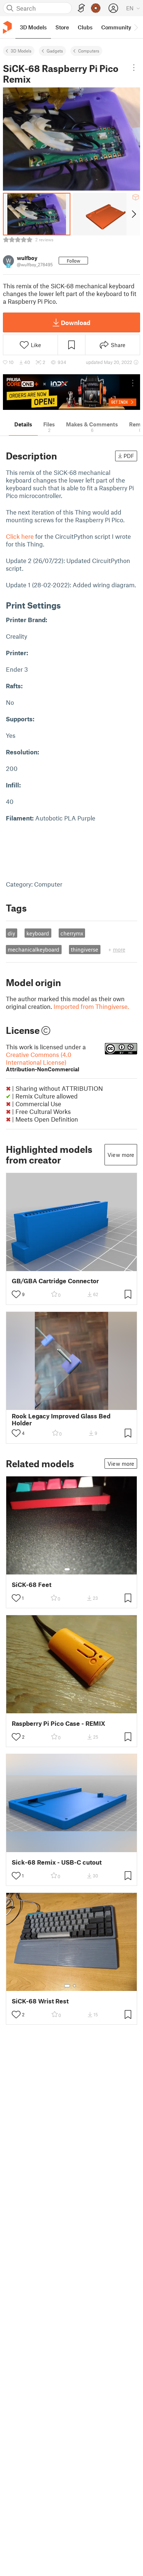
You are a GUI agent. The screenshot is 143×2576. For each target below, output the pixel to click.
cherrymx (72, 933)
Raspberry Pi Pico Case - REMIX (58, 1723)
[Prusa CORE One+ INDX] (71, 392)
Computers (89, 51)
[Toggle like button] (16, 1294)
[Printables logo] (7, 27)
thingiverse (85, 949)
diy (11, 933)
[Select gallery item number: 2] (74, 1569)
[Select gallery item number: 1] (67, 1569)
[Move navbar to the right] (136, 27)
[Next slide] (133, 214)
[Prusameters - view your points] (96, 8)
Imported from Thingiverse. (91, 1006)
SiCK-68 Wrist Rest (40, 2001)
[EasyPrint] (81, 8)
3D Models (21, 51)
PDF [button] (129, 456)
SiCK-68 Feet (32, 1585)
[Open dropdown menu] (134, 68)
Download (76, 322)
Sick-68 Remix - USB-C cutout (57, 1862)
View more (121, 1155)
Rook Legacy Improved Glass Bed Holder (61, 1419)
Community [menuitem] (116, 27)
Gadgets (55, 51)
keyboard (38, 933)
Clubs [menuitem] (85, 27)
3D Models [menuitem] (33, 27)
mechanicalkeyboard (34, 949)
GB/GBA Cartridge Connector (55, 1281)
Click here (20, 536)
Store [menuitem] (62, 27)
